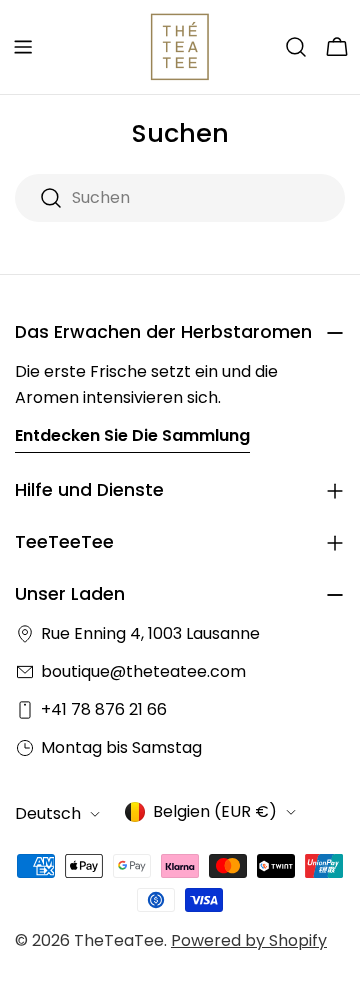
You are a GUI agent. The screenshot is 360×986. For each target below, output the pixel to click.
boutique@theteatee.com (143, 671)
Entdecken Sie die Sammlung (132, 435)
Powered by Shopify (249, 940)
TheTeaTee (119, 940)
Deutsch (48, 813)
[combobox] (180, 198)
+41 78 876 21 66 (104, 709)
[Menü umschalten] (23, 47)
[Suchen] (296, 47)
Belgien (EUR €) (215, 811)
